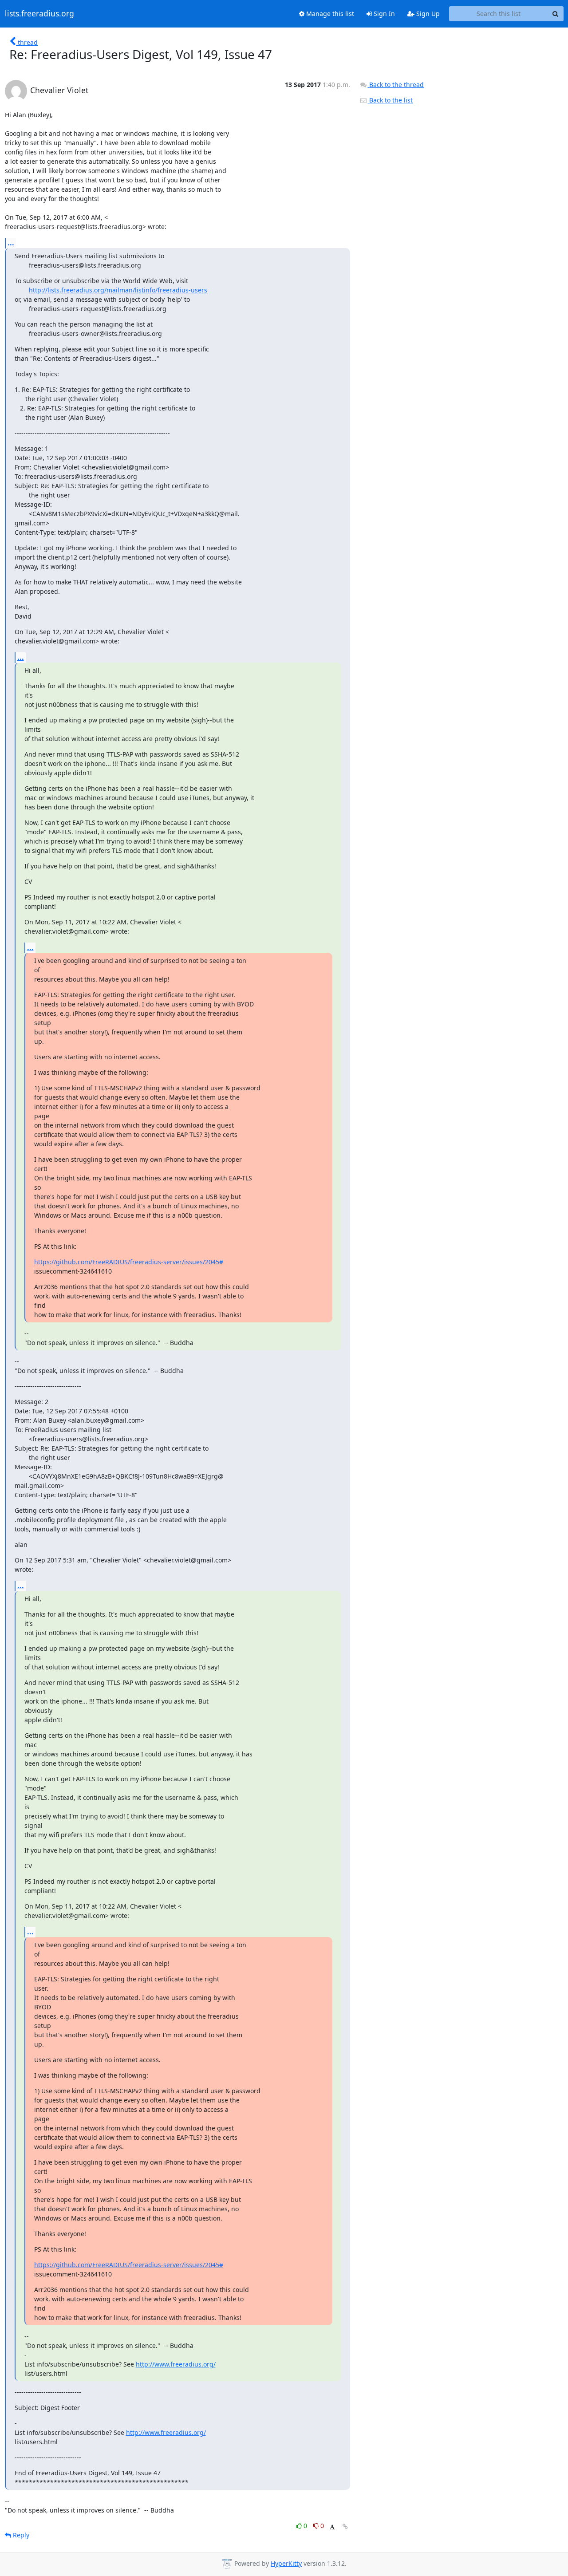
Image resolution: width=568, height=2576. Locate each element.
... (11, 243)
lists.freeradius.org (39, 14)
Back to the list (390, 100)
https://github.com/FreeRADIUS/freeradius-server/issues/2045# (129, 1262)
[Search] (556, 14)
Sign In (383, 14)
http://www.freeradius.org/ (176, 2364)
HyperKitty (286, 2563)
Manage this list (329, 14)
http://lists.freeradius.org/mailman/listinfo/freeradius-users (118, 290)
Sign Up (427, 14)
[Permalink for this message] (345, 2527)
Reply (20, 2535)
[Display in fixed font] (332, 2527)
